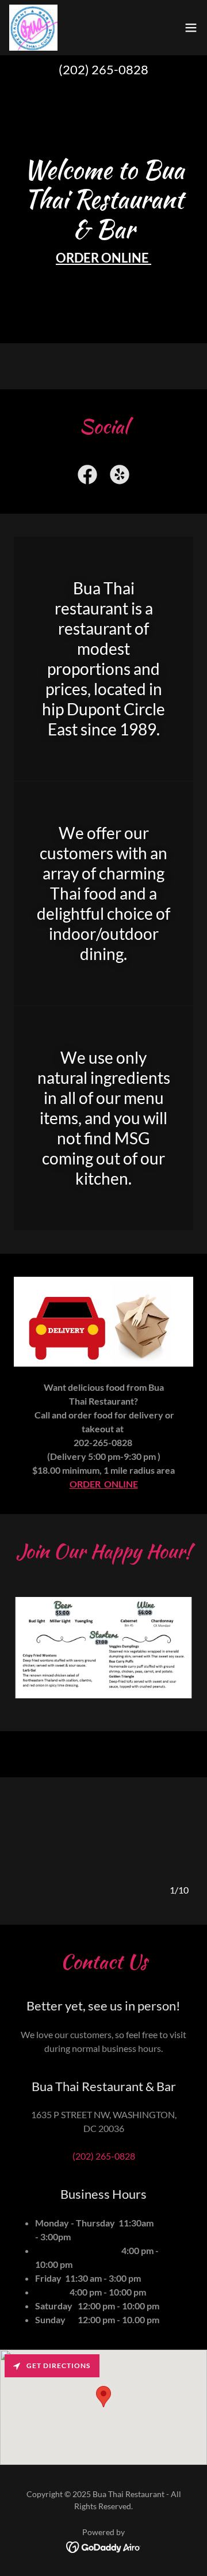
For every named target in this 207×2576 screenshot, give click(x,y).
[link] (33, 28)
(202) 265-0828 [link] (103, 69)
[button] (191, 28)
